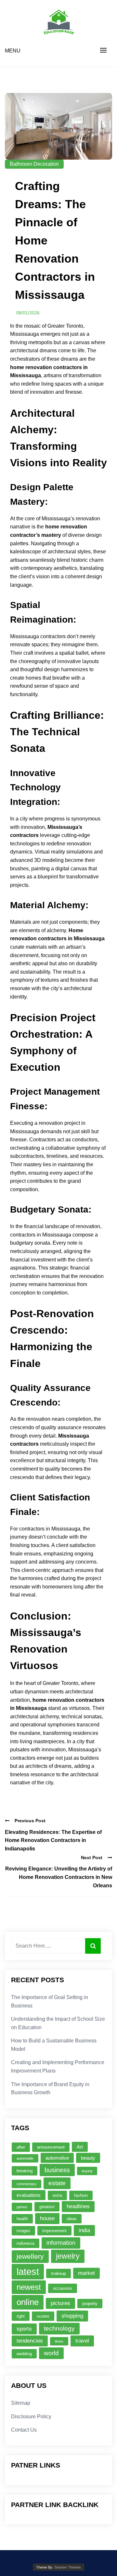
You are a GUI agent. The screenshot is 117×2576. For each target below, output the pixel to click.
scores (43, 2316)
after (21, 2147)
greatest (47, 2207)
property (90, 2304)
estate (57, 2183)
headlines (78, 2206)
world (51, 2353)
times (59, 2341)
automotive (57, 2158)
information (61, 2243)
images (23, 2231)
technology (59, 2328)
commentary (26, 2184)
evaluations (29, 2195)
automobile (25, 2158)
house (47, 2218)
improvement (54, 2231)
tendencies (30, 2341)
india (84, 2230)
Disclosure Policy (31, 2417)
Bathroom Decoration (34, 164)
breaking (25, 2171)
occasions (63, 2288)
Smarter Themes (68, 2567)
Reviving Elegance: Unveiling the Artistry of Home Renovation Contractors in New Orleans (59, 1877)
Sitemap (21, 2403)
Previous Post (30, 1821)
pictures (60, 2303)
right (21, 2316)
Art (80, 2147)
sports (24, 2329)
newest (29, 2287)
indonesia (26, 2243)
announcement (51, 2147)
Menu (13, 51)
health (22, 2219)
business (57, 2170)
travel (82, 2341)
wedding (24, 2354)
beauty (88, 2158)
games (22, 2207)
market (86, 2273)
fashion (81, 2195)
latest (28, 2271)
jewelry (68, 2256)
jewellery (30, 2256)
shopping (72, 2316)
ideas (72, 2219)
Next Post (92, 1858)
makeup (58, 2273)
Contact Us (24, 2430)
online (28, 2302)
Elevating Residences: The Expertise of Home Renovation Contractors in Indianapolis (53, 1840)
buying (87, 2171)
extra (57, 2195)
